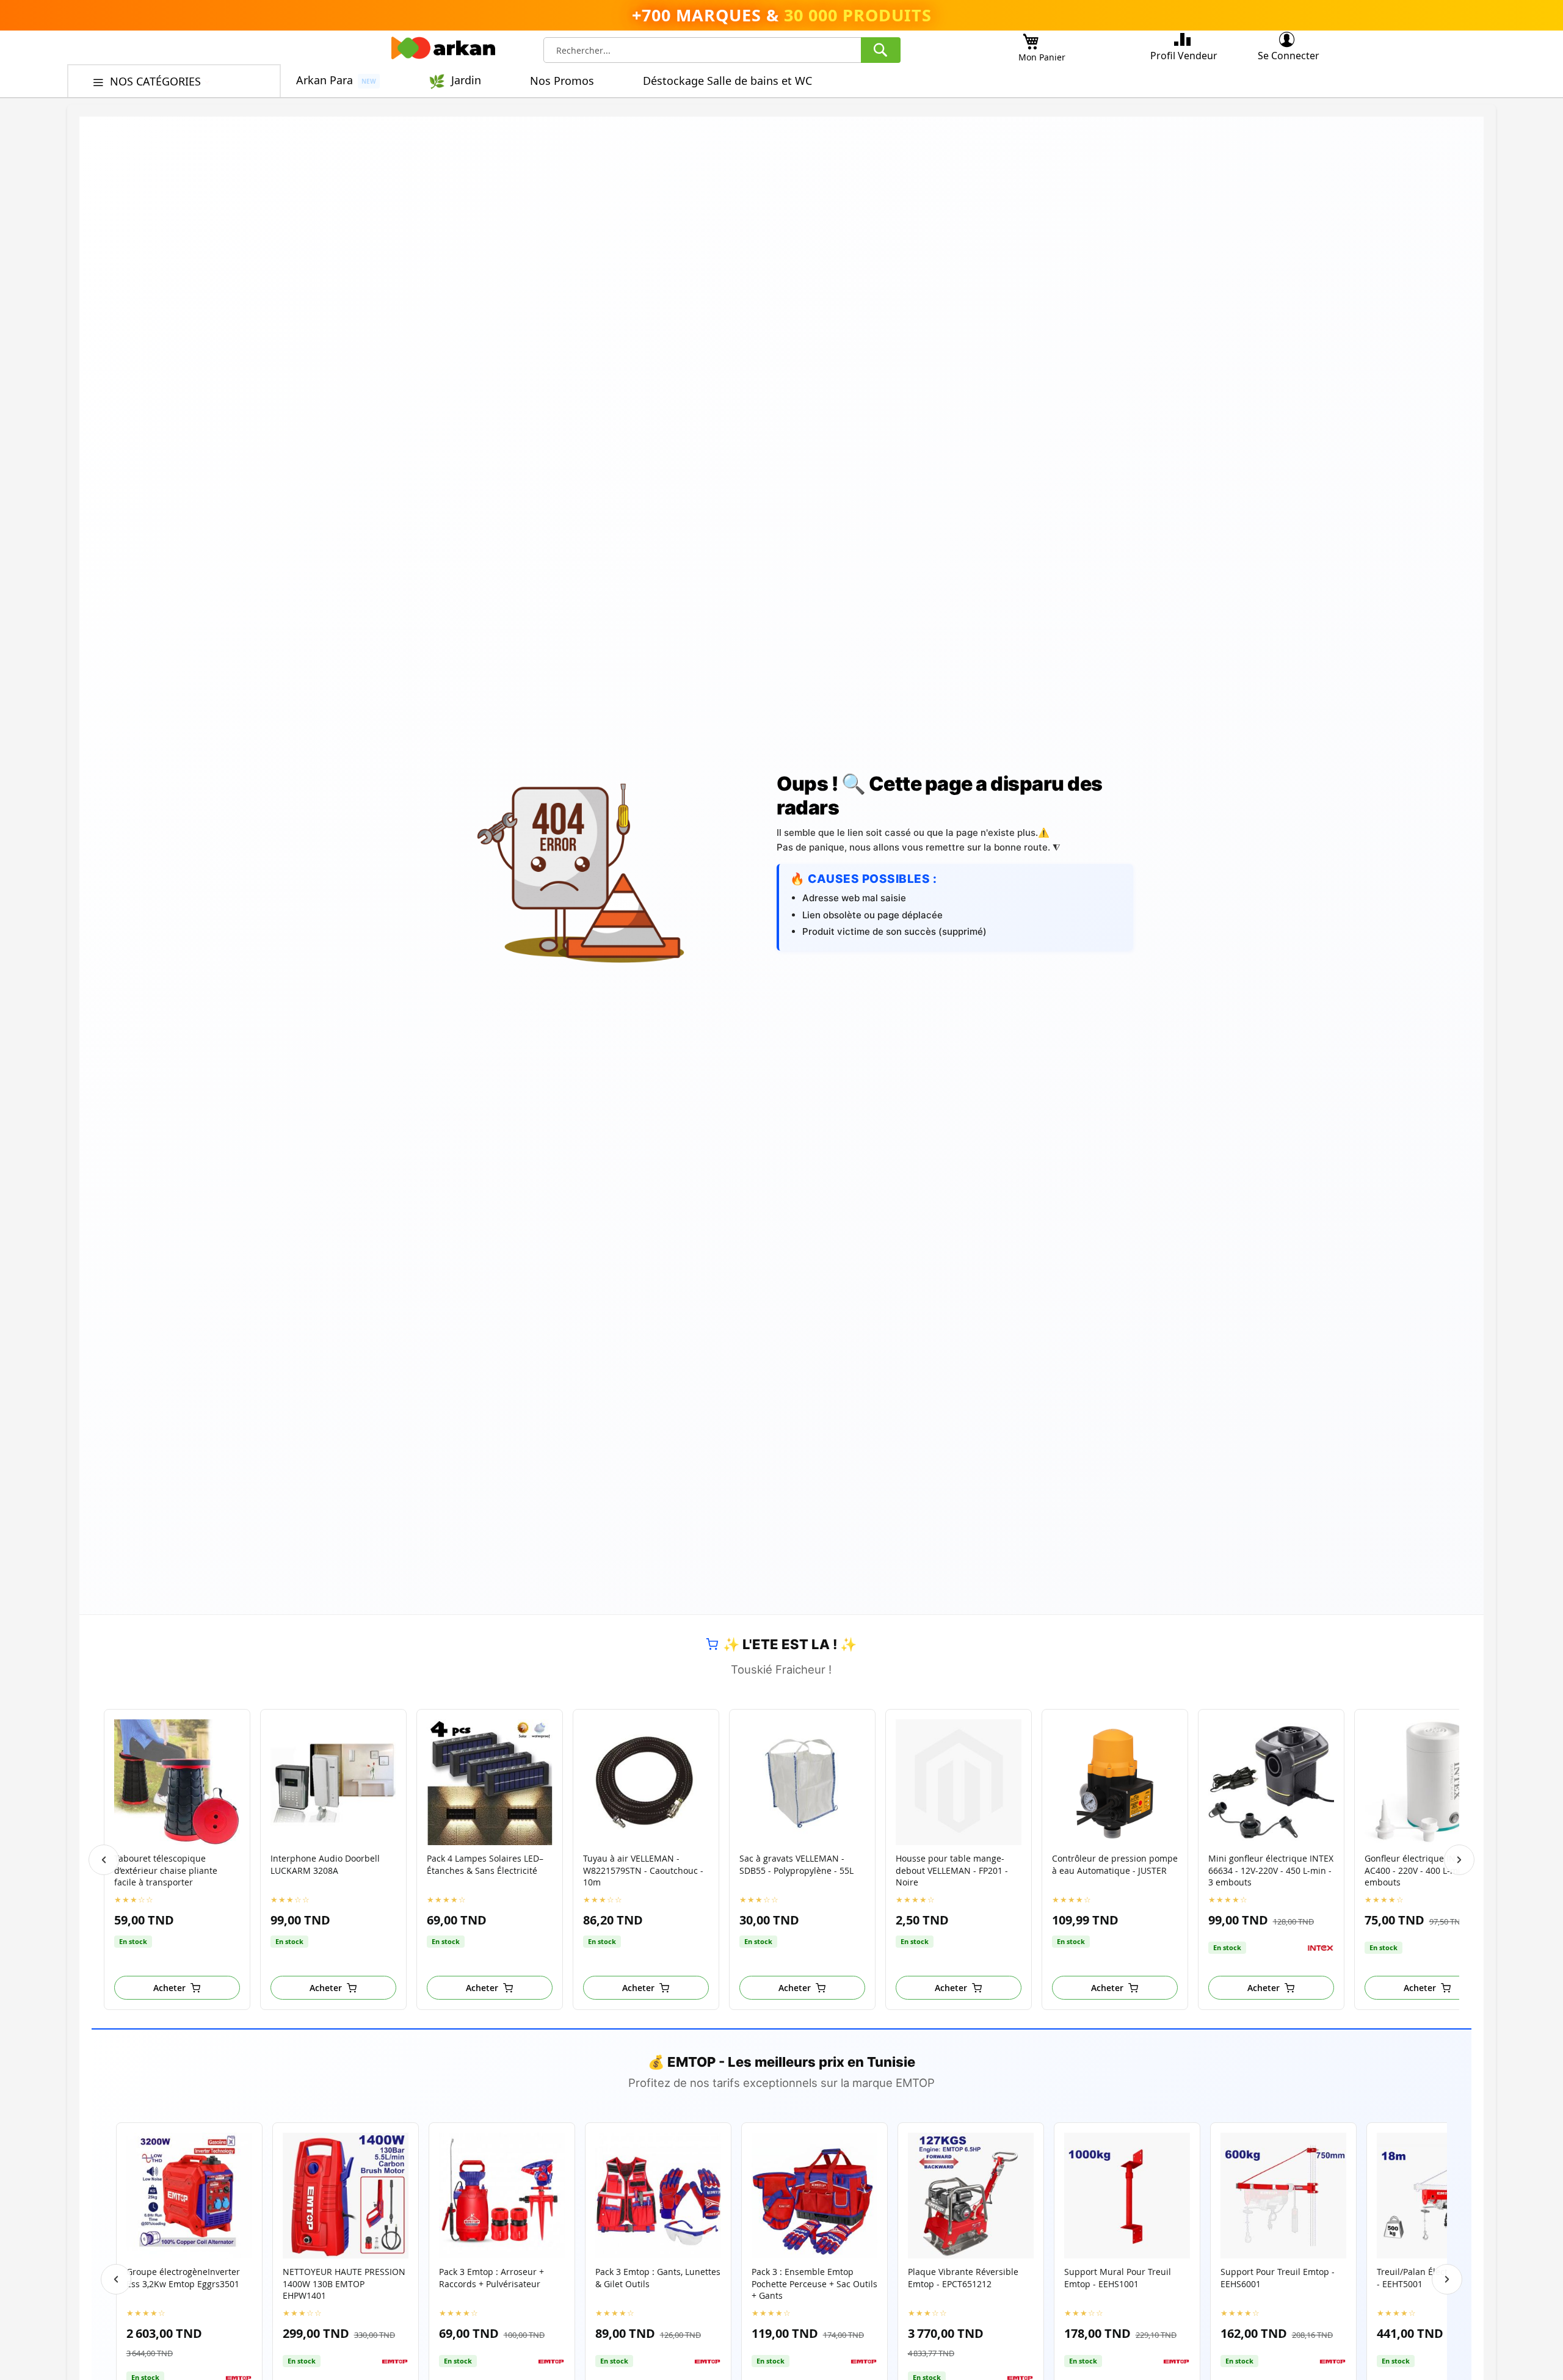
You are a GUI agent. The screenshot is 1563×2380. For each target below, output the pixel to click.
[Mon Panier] (1031, 38)
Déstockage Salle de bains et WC (727, 81)
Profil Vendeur (1184, 56)
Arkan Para (325, 80)
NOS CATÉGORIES (157, 81)
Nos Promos (562, 81)
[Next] (1459, 1860)
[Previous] (104, 1860)
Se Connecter (1289, 56)
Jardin (466, 80)
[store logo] (443, 51)
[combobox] (722, 50)
